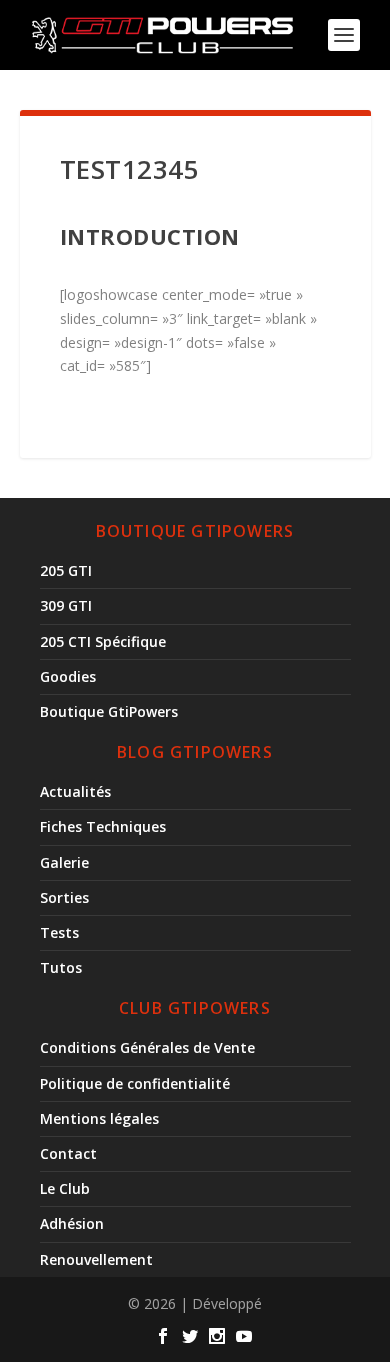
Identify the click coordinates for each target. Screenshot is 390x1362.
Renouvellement (96, 1259)
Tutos (61, 967)
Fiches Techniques (103, 826)
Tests (59, 932)
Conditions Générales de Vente (147, 1047)
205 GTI (66, 570)
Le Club (65, 1188)
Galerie (64, 862)
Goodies (68, 676)
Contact (68, 1153)
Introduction (150, 236)
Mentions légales (99, 1118)
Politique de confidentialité (135, 1083)
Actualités (75, 791)
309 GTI (66, 605)
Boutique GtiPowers (109, 711)
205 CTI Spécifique (103, 641)
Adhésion (72, 1223)
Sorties (64, 897)
